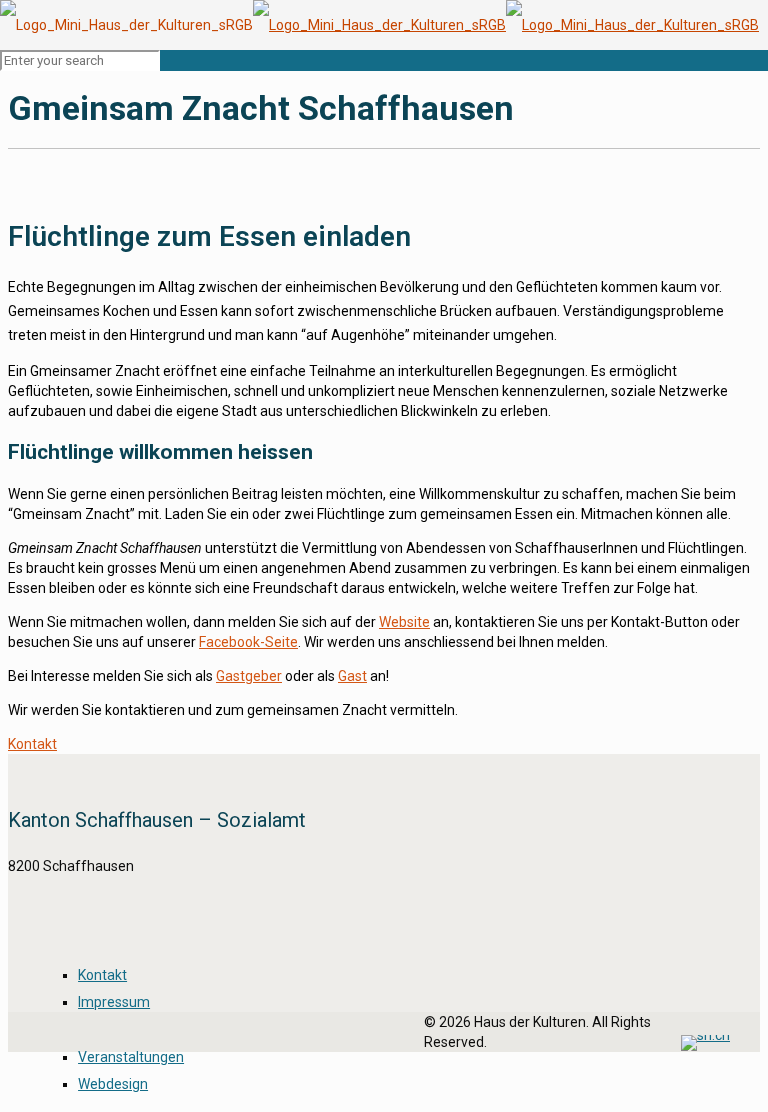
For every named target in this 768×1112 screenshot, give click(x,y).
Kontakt (102, 975)
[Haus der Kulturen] (379, 25)
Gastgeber (249, 676)
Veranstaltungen (131, 1057)
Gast (352, 676)
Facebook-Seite (248, 642)
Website (404, 622)
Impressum (114, 1002)
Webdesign (113, 1084)
